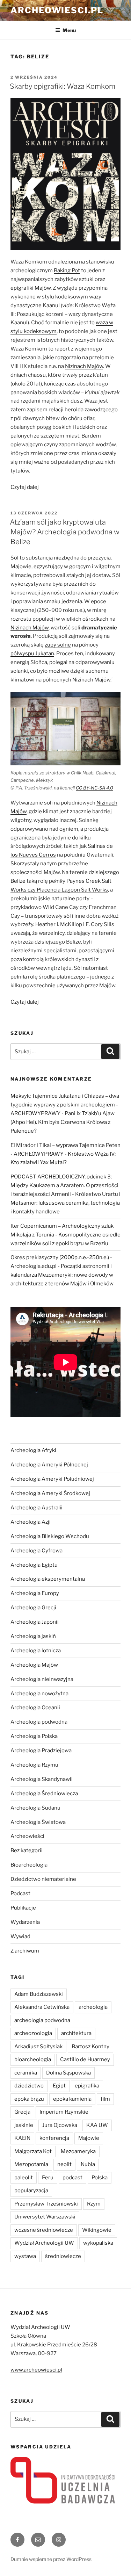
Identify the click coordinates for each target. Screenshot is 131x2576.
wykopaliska (98, 2243)
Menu (69, 30)
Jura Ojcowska (60, 2125)
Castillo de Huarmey (85, 2059)
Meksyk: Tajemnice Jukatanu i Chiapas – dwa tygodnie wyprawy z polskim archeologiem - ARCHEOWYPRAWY (65, 1105)
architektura (76, 2033)
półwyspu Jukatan (32, 654)
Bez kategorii (27, 1850)
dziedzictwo (29, 2086)
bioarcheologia (33, 2059)
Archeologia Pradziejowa (41, 1751)
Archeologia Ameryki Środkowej (50, 1493)
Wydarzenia (25, 1922)
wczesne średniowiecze (44, 2230)
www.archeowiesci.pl (36, 2370)
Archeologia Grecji (33, 1608)
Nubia (88, 2164)
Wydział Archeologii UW (44, 2243)
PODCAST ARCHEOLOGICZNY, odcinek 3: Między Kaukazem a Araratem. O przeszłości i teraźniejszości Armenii (64, 1185)
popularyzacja (31, 2191)
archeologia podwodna (42, 2020)
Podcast (20, 1893)
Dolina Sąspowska (68, 2073)
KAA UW (97, 2125)
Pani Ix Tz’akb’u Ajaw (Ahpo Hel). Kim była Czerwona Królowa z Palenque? (63, 1122)
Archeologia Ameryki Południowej (52, 1479)
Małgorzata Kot (33, 2151)
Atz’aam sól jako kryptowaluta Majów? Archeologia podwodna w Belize (65, 532)
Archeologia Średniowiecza (44, 1794)
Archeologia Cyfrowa (37, 1551)
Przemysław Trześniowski (46, 2204)
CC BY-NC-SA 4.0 (94, 788)
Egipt (59, 2086)
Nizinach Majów (30, 628)
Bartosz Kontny (90, 2047)
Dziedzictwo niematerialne (43, 1879)
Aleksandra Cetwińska (42, 2007)
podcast (72, 2178)
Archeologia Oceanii (35, 1708)
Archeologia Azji (31, 1522)
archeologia (93, 2007)
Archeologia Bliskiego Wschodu (50, 1536)
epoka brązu (29, 2099)
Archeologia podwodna (39, 1722)
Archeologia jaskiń (33, 1636)
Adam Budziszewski (39, 1994)
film (105, 2099)
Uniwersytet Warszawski (45, 2217)
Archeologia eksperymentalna (48, 1579)
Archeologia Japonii (35, 1622)
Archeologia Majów (34, 1665)
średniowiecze (63, 2256)
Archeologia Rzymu (34, 1765)
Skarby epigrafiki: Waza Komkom (63, 86)
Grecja (22, 2112)
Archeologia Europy (35, 1593)
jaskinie (24, 2125)
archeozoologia (33, 2033)
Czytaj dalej (25, 487)
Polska (100, 2178)
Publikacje (23, 1908)
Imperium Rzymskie (64, 2112)
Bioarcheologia (29, 1865)
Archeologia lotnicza (36, 1651)
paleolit (24, 2178)
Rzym (94, 2204)
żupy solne (58, 645)
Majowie (89, 2138)
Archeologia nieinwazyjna (42, 1679)
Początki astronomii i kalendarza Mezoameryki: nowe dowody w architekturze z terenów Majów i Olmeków (62, 1275)
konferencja (54, 2138)
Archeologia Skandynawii (42, 1779)
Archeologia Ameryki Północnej (49, 1465)
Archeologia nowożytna (39, 1694)
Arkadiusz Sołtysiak (38, 2047)
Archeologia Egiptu (34, 1565)
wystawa (25, 2256)
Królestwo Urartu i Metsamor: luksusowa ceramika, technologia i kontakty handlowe (65, 1203)
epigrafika (87, 2086)
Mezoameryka (78, 2151)
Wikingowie (97, 2230)
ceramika (26, 2073)
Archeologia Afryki (33, 1450)
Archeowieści (27, 1836)
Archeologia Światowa (38, 1822)
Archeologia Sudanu (35, 1808)
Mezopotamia (31, 2164)
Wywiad (20, 1936)
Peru (48, 2178)
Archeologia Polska (34, 1736)
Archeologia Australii (37, 1508)
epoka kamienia (72, 2099)
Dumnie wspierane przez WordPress (51, 2559)
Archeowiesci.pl (57, 10)
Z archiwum (25, 1951)
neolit (64, 2164)
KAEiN (22, 2138)
